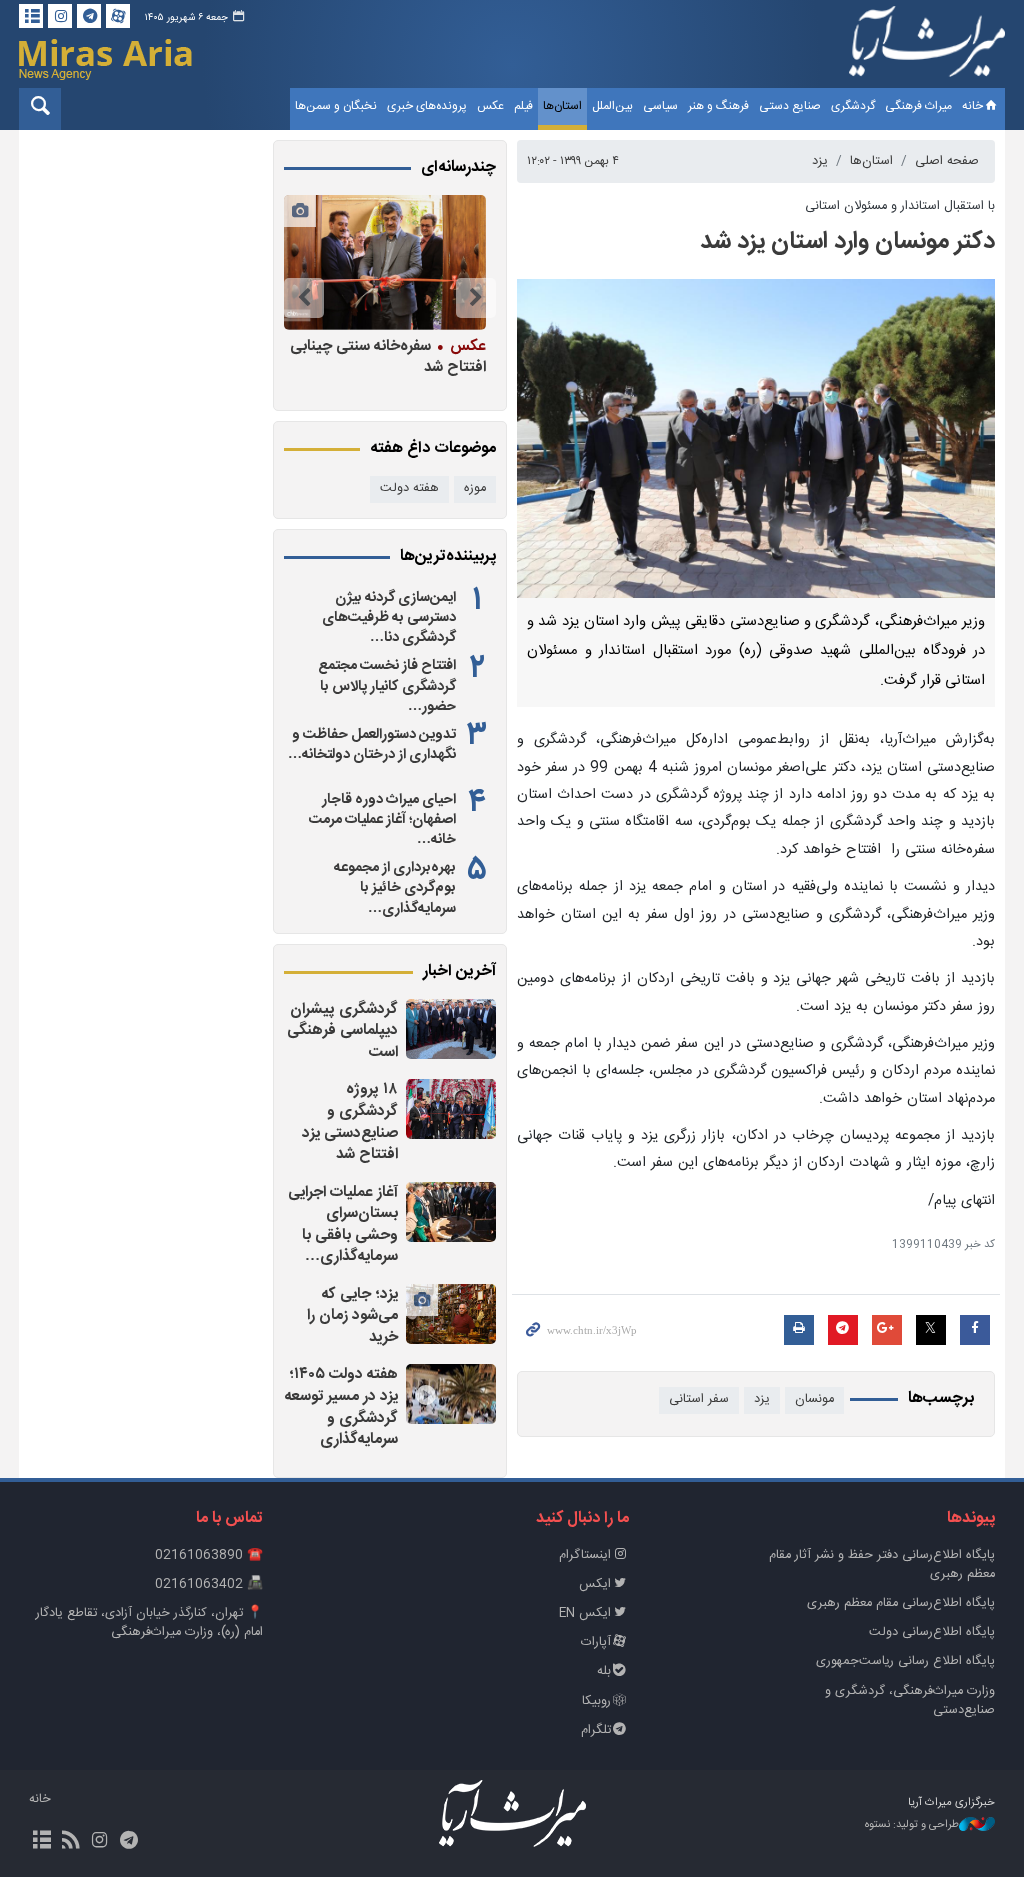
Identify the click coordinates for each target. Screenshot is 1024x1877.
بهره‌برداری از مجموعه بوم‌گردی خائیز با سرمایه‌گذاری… (395, 888)
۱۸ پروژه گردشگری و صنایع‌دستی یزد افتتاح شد (350, 1122)
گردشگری (853, 106)
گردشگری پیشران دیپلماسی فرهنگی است (342, 1031)
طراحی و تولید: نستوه (912, 1825)
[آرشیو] (31, 16)
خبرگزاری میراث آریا (927, 47)
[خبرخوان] (70, 1842)
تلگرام (596, 1730)
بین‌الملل (612, 106)
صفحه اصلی (947, 161)
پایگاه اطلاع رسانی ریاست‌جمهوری (905, 1661)
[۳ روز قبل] (385, 262)
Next (304, 298)
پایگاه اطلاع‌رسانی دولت (932, 1632)
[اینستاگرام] (60, 16)
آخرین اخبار (459, 972)
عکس (490, 106)
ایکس (595, 1584)
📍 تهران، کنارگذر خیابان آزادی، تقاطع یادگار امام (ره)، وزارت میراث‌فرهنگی (149, 1623)
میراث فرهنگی (918, 106)
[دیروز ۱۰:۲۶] (451, 1314)
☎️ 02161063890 (209, 1555)
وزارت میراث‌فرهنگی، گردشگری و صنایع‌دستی (910, 1701)
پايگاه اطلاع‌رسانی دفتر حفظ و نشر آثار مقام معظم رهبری (882, 1565)
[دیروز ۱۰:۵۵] (451, 1212)
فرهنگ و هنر (718, 106)
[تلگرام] (89, 16)
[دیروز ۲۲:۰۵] (451, 1029)
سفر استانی (699, 1399)
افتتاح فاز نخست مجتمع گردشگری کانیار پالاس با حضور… (387, 686)
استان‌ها (562, 106)
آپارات (596, 1642)
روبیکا (596, 1701)
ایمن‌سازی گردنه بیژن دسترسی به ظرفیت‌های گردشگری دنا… (389, 618)
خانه (972, 106)
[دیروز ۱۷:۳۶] (451, 1109)
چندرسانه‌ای (458, 168)
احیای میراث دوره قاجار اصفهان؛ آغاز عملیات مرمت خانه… (382, 820)
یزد (820, 161)
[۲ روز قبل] (451, 1394)
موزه (475, 488)
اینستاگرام (585, 1555)
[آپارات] (118, 16)
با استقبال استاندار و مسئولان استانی (900, 206)
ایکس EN (585, 1613)
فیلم (523, 106)
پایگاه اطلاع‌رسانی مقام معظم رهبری (901, 1603)
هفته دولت (409, 488)
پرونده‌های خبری (427, 106)
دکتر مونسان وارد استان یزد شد (847, 242)
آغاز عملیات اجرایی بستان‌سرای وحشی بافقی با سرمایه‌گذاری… (343, 1225)
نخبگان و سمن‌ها (336, 106)
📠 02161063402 (209, 1584)
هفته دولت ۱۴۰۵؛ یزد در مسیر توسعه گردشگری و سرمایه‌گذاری (341, 1407)
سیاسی (660, 106)
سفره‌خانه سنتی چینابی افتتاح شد (388, 356)
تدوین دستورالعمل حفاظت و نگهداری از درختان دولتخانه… (372, 745)
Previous (476, 298)
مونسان (814, 1399)
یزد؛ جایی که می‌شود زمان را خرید (352, 1316)
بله (604, 1671)
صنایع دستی (790, 106)
